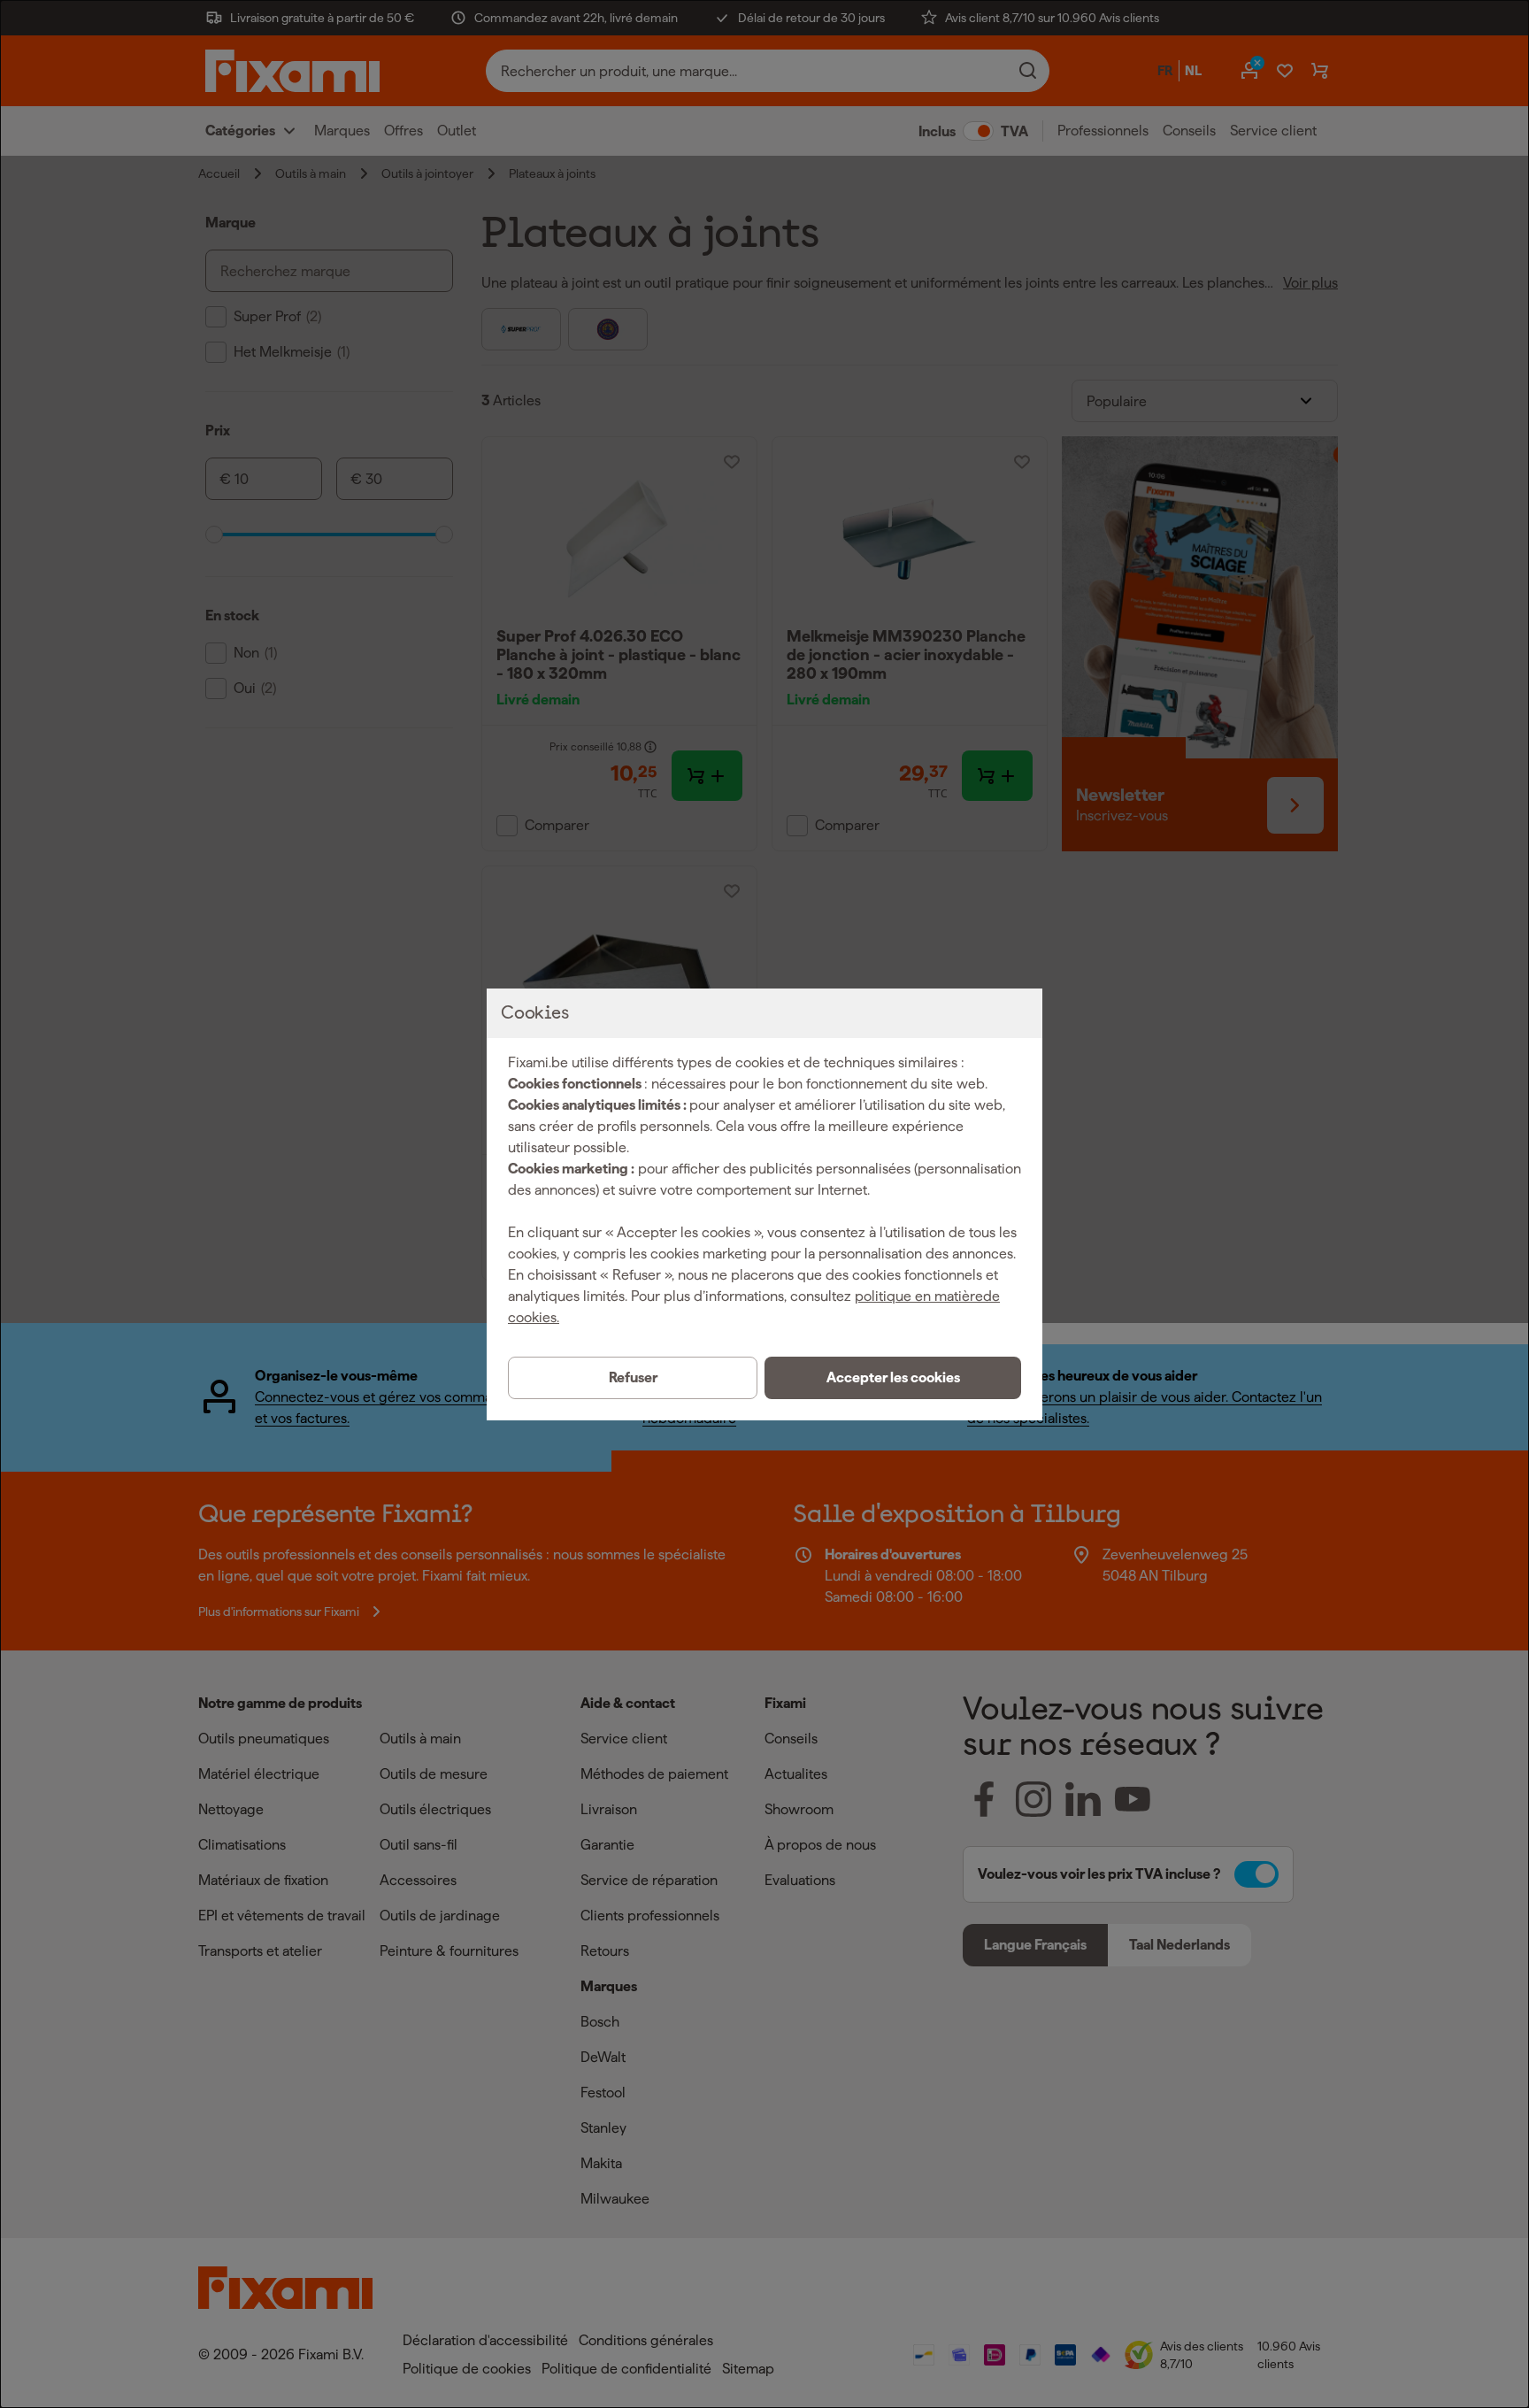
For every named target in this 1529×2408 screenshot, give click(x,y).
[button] (893, 1378)
